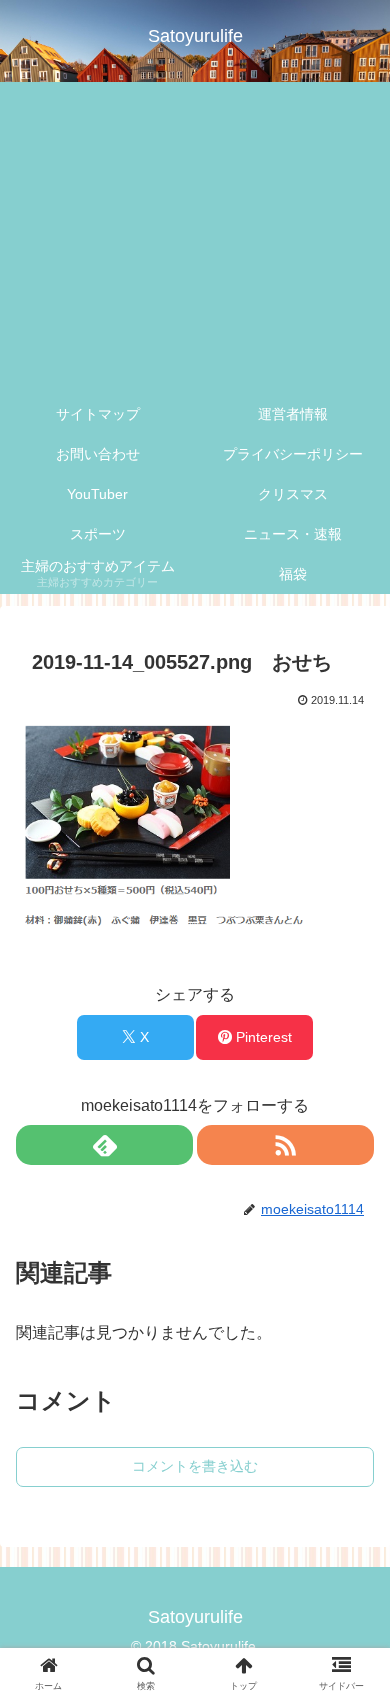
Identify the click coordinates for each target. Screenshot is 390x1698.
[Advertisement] (195, 238)
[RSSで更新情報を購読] (285, 1145)
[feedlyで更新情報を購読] (104, 1145)
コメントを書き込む (195, 1466)
